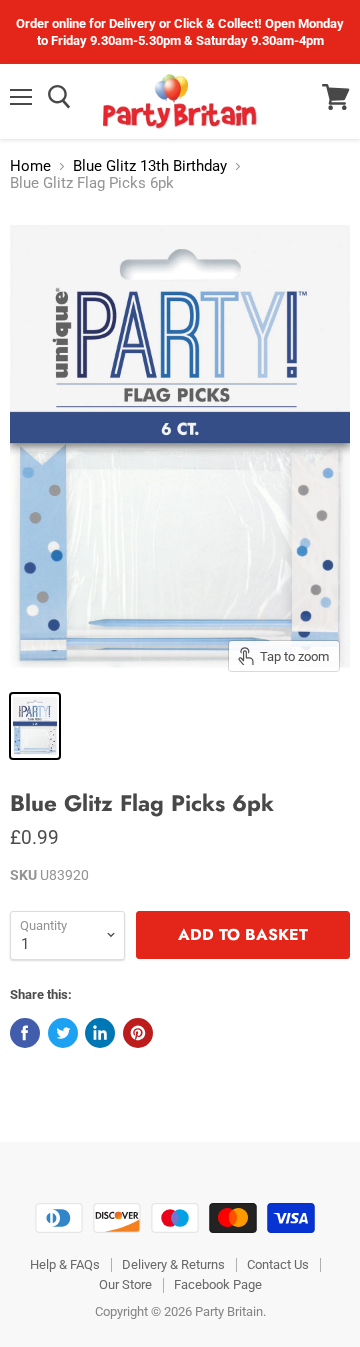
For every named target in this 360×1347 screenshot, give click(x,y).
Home (30, 166)
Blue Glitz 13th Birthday (150, 166)
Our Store (125, 1284)
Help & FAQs (65, 1264)
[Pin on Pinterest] (138, 1033)
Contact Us (278, 1264)
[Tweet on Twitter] (63, 1033)
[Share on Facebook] (25, 1033)
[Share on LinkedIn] (100, 1033)
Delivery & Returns (173, 1264)
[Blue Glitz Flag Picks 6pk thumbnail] (35, 726)
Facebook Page (218, 1284)
